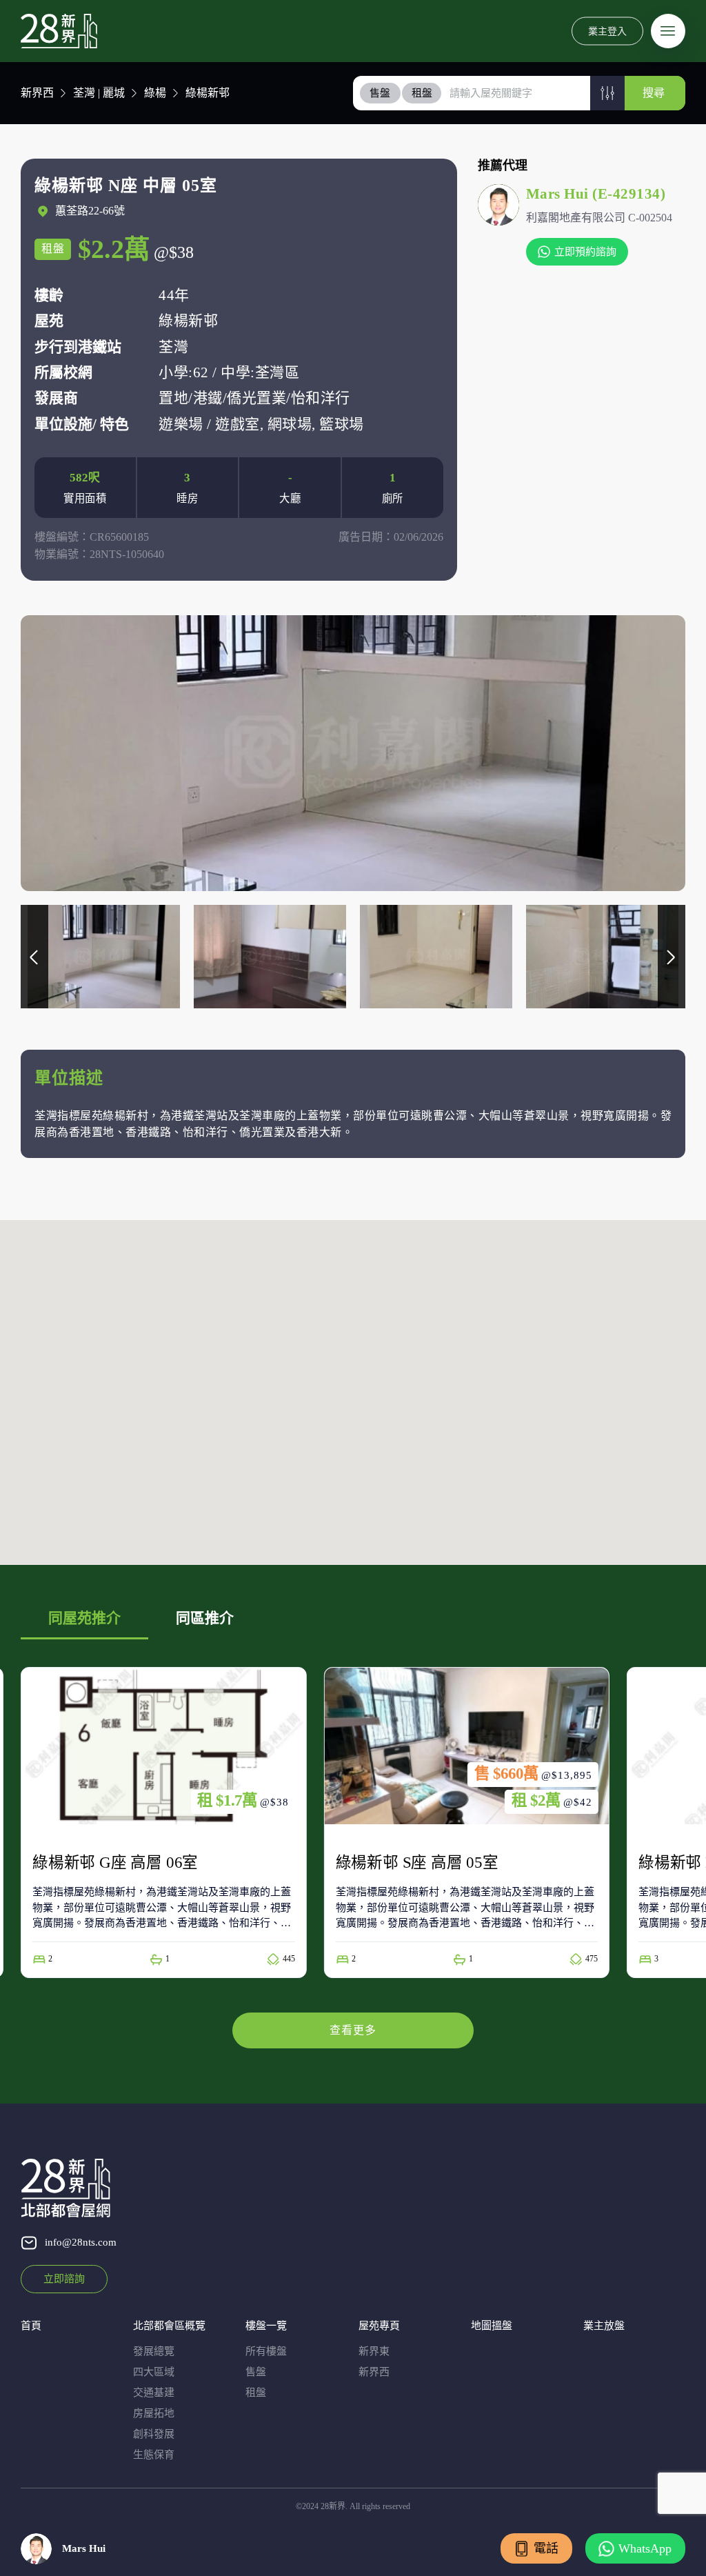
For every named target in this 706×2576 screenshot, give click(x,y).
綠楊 (155, 93)
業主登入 (607, 31)
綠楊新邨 (208, 93)
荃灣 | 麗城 (99, 93)
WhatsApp (645, 2548)
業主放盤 (604, 2326)
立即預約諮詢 (585, 252)
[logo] (59, 31)
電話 (546, 2548)
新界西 (37, 93)
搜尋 (654, 93)
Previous (34, 957)
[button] (607, 93)
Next (672, 957)
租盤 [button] (422, 93)
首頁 (31, 2326)
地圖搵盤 (492, 2326)
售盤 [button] (380, 93)
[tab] (381, 93)
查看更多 (353, 2030)
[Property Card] (149, 1823)
